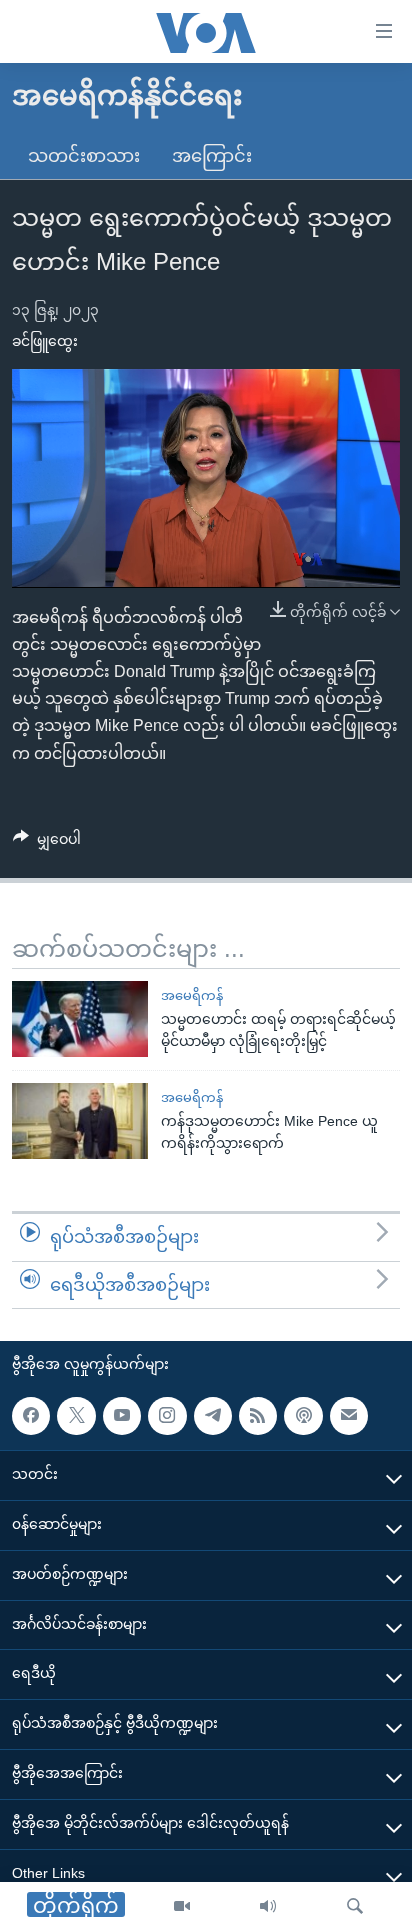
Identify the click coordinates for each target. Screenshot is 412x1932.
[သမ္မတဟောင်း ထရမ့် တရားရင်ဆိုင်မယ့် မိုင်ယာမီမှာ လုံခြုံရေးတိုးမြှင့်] (80, 1019)
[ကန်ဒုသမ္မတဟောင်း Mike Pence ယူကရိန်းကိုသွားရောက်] (80, 1121)
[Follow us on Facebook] (31, 1416)
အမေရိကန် (192, 995)
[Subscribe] (349, 1416)
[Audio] (268, 1907)
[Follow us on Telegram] (213, 1416)
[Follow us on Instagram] (167, 1416)
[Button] (47, 843)
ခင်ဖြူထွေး (45, 341)
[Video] (182, 1907)
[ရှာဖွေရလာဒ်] (355, 1907)
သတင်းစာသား (84, 156)
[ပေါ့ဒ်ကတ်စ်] (303, 1416)
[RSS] (258, 1416)
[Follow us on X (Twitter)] (76, 1416)
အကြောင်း (212, 156)
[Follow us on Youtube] (122, 1416)
